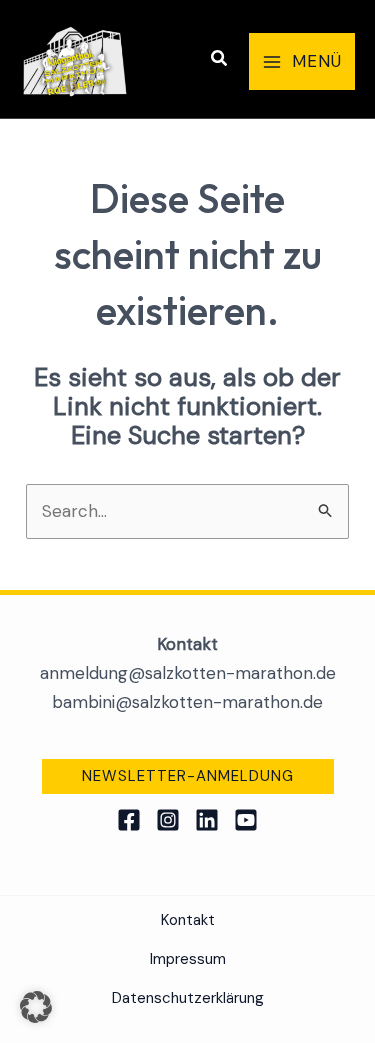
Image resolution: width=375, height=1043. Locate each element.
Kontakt (188, 920)
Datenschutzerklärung (188, 998)
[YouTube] (246, 820)
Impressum (188, 959)
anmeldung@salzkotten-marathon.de (188, 673)
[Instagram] (168, 820)
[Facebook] (129, 820)
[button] (220, 59)
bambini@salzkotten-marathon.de (187, 702)
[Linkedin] (207, 820)
